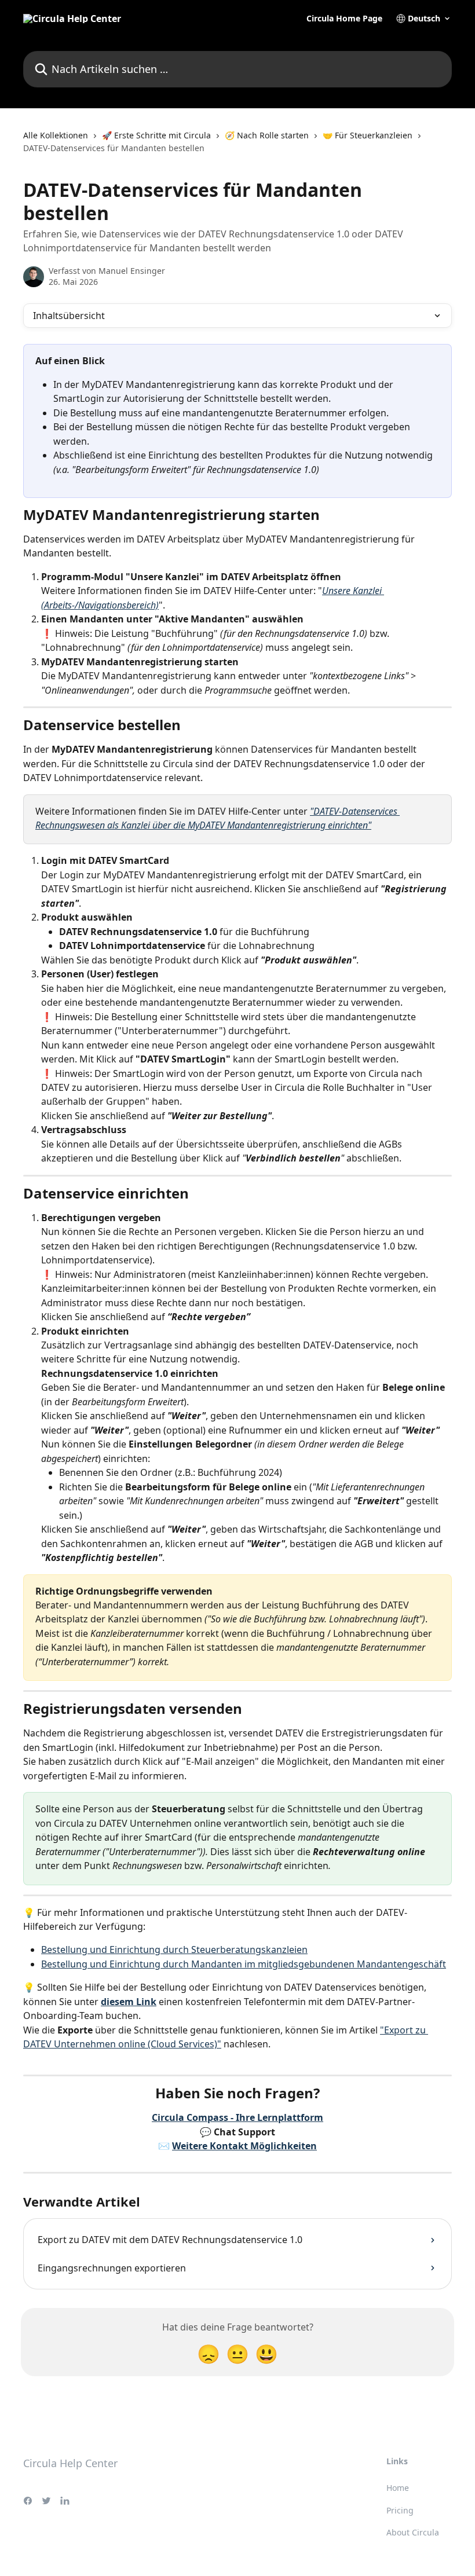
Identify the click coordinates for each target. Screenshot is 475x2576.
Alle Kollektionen (56, 135)
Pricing (400, 2510)
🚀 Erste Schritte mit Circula (156, 135)
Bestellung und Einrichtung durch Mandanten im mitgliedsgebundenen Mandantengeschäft (244, 1964)
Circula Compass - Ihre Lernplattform (237, 2117)
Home (398, 2488)
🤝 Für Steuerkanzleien (368, 135)
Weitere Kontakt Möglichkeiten (244, 2146)
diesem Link (129, 2002)
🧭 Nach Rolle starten (267, 135)
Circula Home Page (344, 19)
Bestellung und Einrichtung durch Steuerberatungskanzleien (174, 1950)
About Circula (413, 2532)
